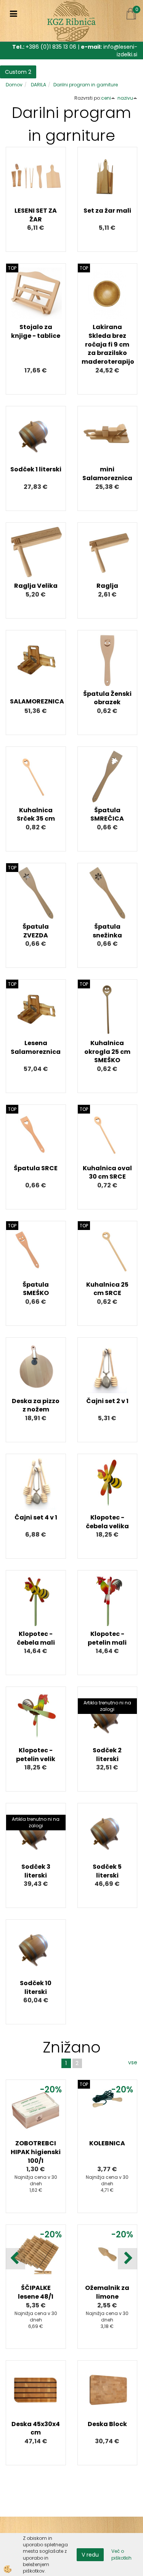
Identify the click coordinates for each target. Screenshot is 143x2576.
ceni (106, 98)
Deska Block (107, 2424)
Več (36, 186)
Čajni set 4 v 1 (36, 1517)
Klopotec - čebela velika (107, 1522)
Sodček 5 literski (107, 1871)
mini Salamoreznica (107, 474)
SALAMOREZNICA (36, 701)
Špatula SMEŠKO (36, 1289)
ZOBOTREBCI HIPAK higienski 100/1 (36, 2152)
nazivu (125, 98)
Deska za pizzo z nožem (36, 1405)
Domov (14, 85)
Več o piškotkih (121, 2554)
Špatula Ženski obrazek (107, 698)
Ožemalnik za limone (107, 2292)
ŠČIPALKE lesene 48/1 (36, 2292)
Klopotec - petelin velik (36, 1755)
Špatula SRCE (36, 1168)
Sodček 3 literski (36, 1871)
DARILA (38, 85)
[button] (128, 2259)
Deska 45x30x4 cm (36, 2428)
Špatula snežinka (107, 931)
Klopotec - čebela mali (36, 1638)
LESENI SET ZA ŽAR (36, 215)
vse (133, 2062)
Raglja (107, 586)
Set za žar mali (107, 211)
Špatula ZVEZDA (36, 931)
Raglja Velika (36, 586)
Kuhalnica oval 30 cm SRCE (107, 1173)
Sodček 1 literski (36, 469)
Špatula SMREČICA (107, 815)
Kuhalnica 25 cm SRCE (107, 1289)
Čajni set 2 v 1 (107, 1401)
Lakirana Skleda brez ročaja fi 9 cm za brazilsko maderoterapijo (108, 344)
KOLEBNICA (107, 2143)
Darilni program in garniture (86, 85)
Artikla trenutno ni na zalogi (107, 1706)
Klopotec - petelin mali (107, 1638)
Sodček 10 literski (36, 1987)
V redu (90, 2555)
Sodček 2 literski (107, 1755)
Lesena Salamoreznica (36, 1047)
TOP (12, 268)
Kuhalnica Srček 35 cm (36, 815)
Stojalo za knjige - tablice (36, 331)
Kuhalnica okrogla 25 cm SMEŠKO (107, 1052)
